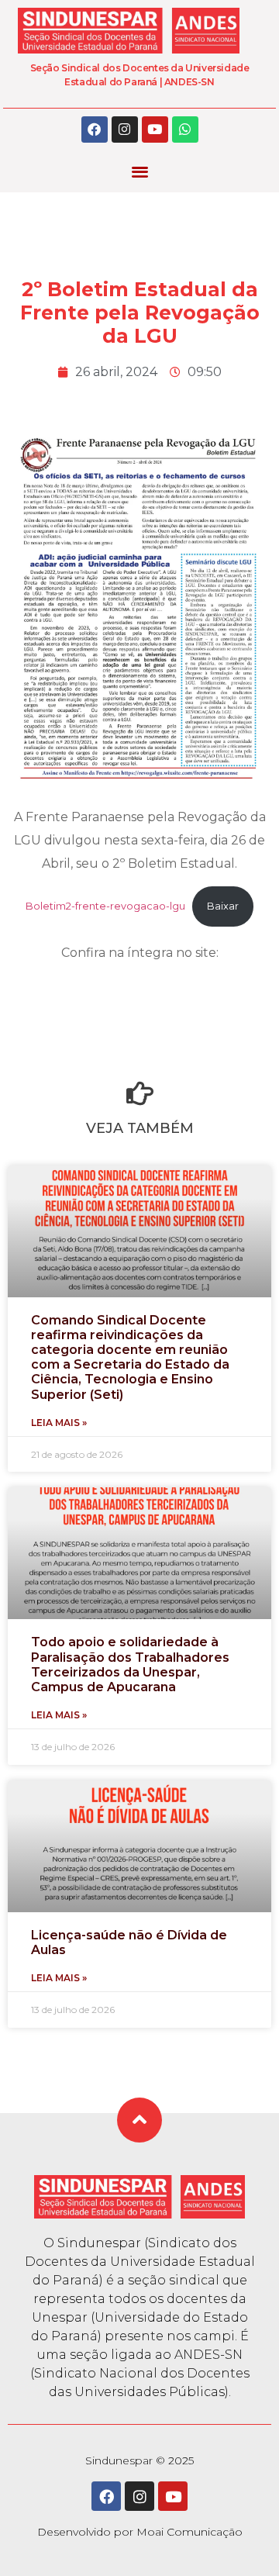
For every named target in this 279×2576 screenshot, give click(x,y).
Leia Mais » (59, 1423)
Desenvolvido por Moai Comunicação (140, 2532)
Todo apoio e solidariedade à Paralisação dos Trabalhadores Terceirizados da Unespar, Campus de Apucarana (130, 1664)
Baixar (223, 906)
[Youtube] (155, 129)
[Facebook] (95, 129)
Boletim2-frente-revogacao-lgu (105, 906)
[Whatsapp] (185, 129)
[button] (140, 172)
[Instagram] (125, 129)
